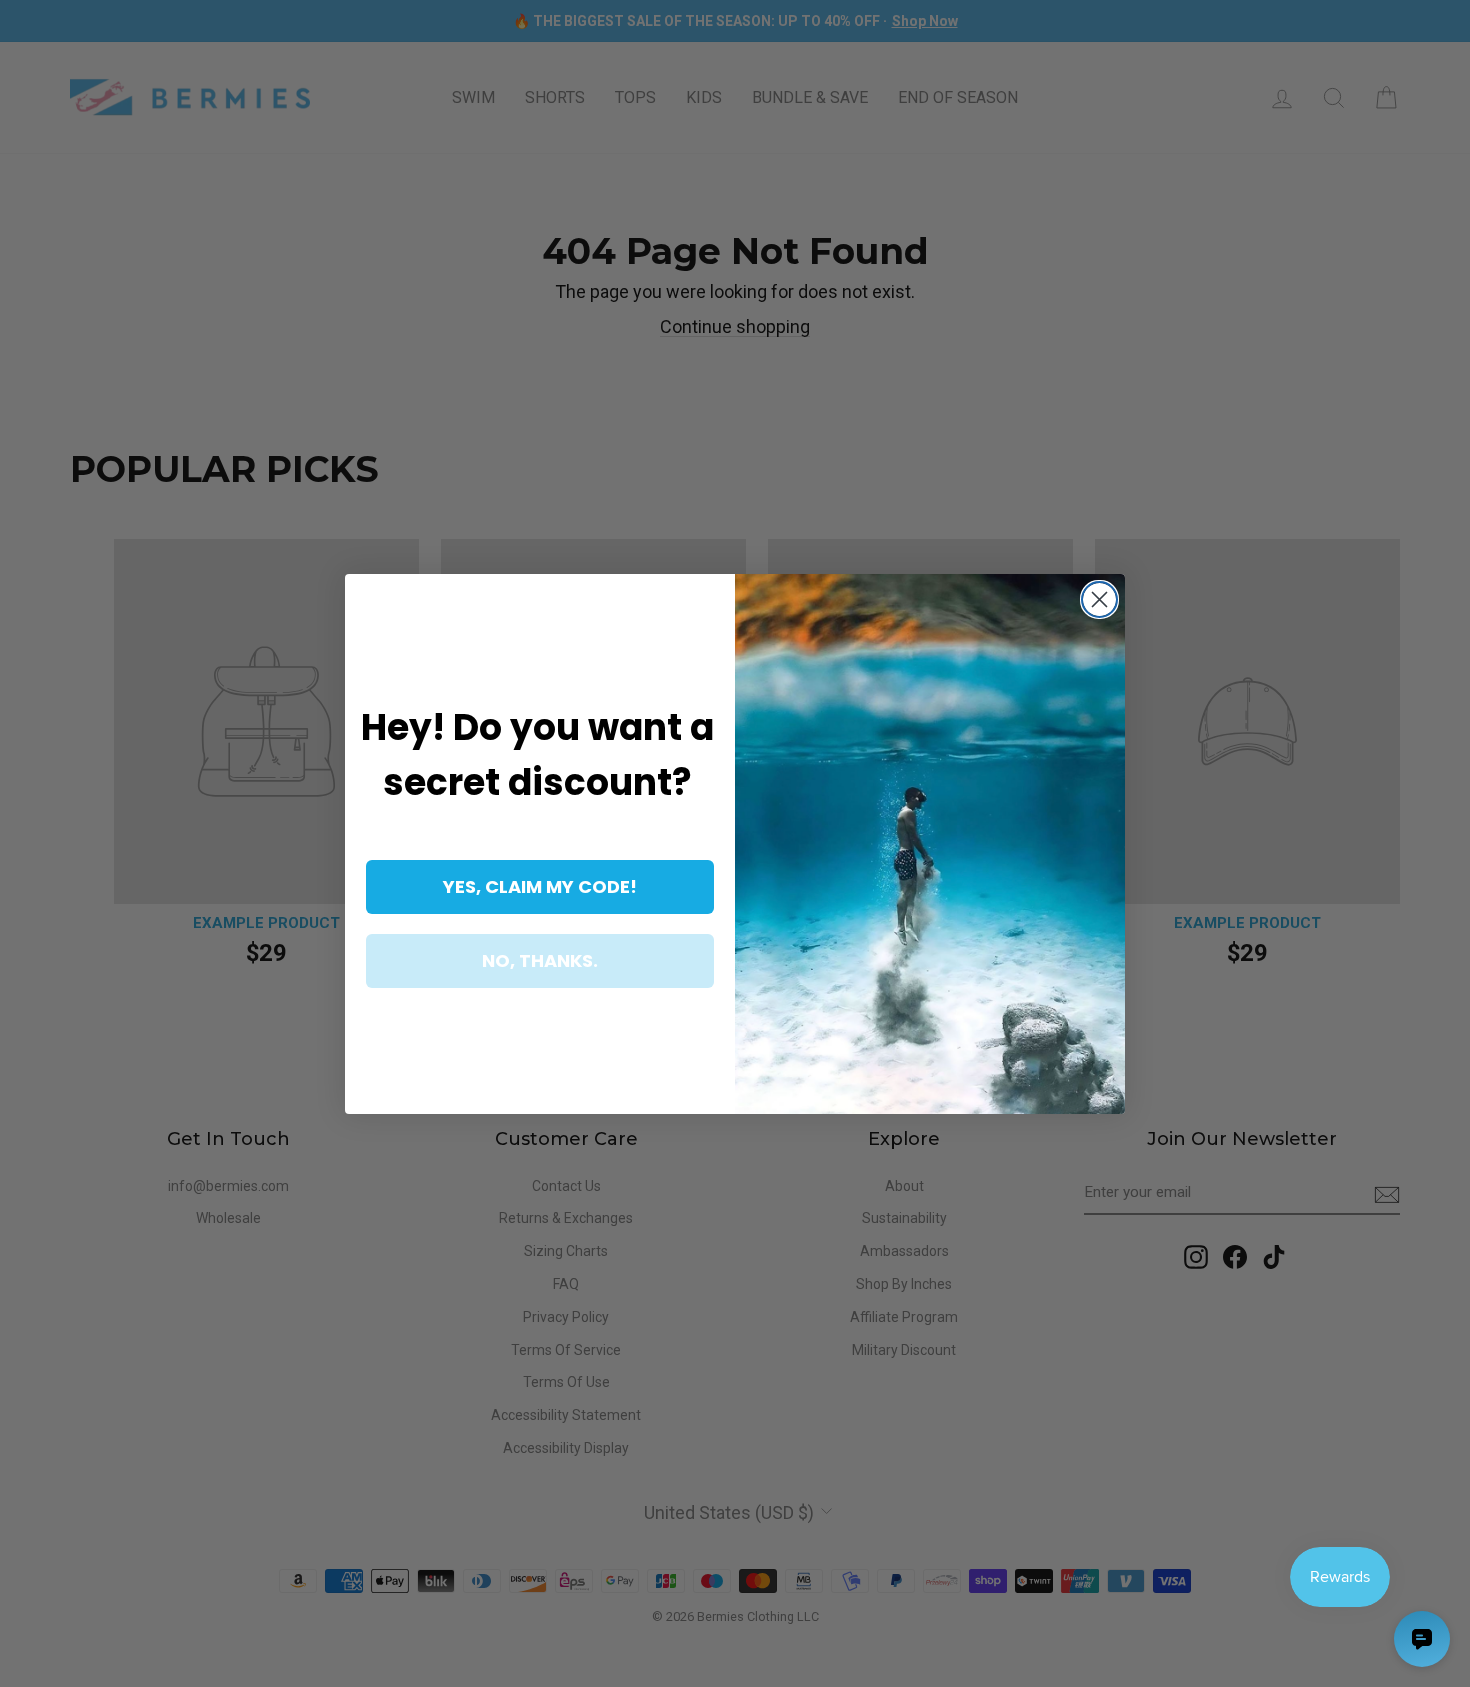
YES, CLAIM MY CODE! (540, 886)
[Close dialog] (1099, 599)
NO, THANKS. (540, 960)
